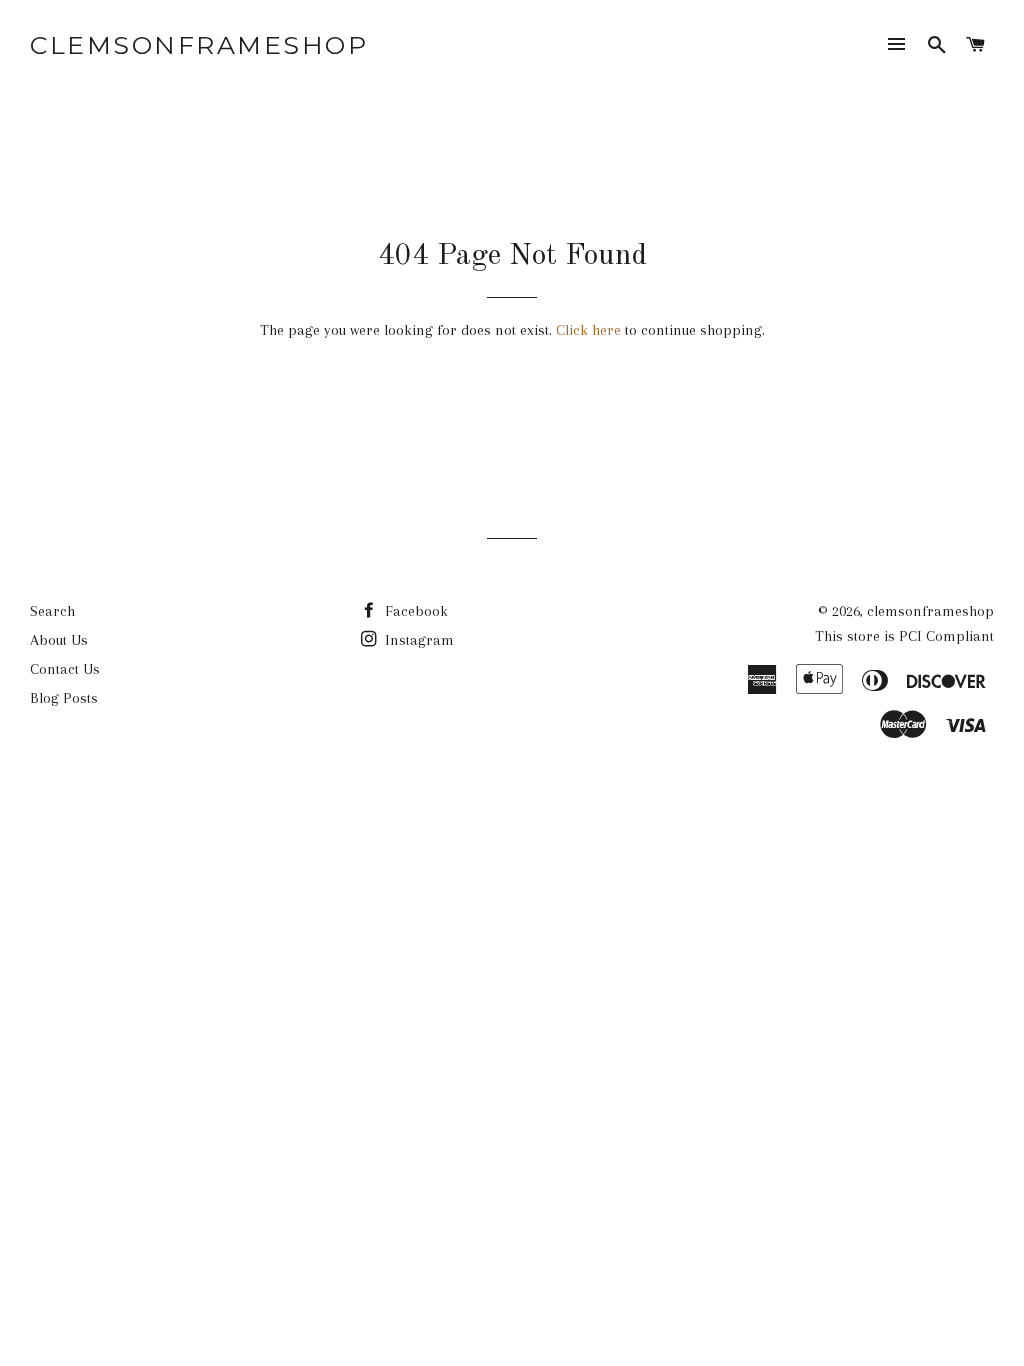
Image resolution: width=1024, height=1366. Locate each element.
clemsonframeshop (199, 45)
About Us (59, 640)
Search (52, 611)
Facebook (414, 611)
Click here (588, 330)
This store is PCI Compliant (904, 636)
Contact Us (65, 669)
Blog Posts (64, 698)
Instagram (417, 640)
